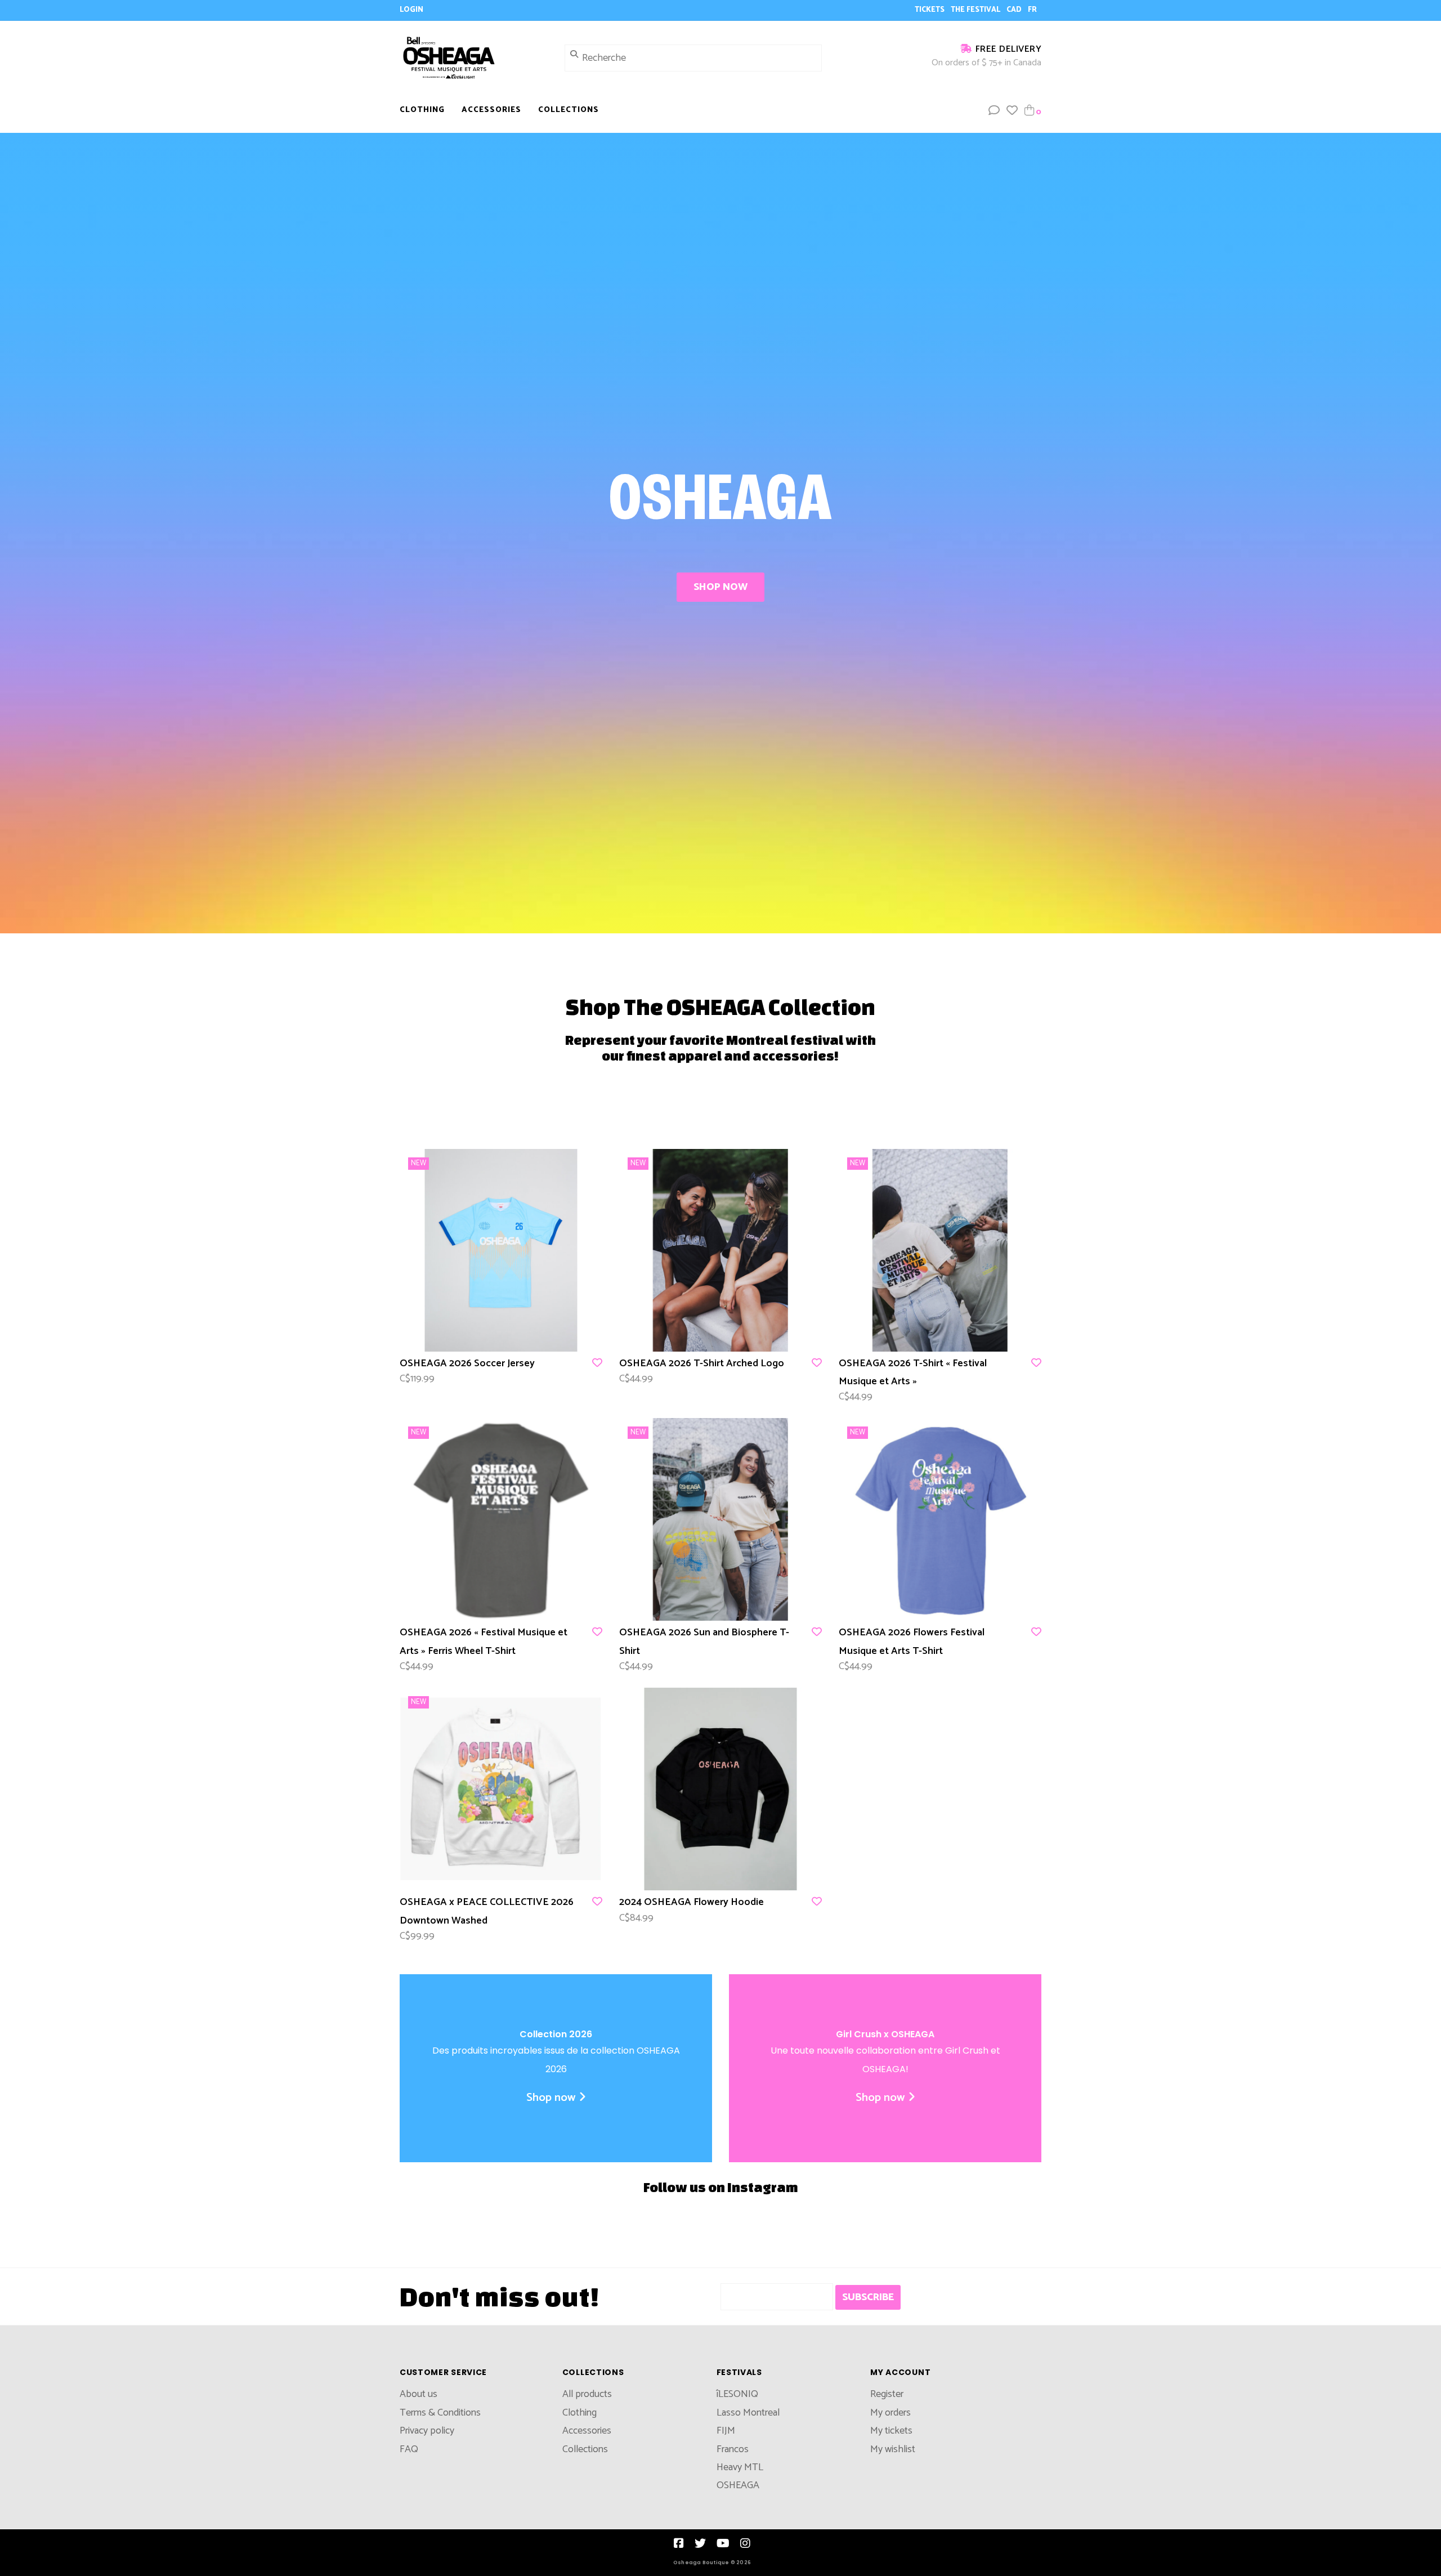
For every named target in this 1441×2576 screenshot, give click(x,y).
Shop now (551, 2098)
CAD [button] (1015, 10)
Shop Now (720, 587)
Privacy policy (427, 2431)
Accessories (491, 110)
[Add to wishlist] (597, 1363)
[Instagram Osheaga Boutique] (745, 2543)
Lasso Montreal (748, 2413)
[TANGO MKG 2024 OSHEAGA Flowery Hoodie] (720, 1789)
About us (419, 2394)
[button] (994, 111)
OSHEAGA (738, 2485)
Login (411, 10)
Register (887, 2394)
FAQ (409, 2449)
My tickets (891, 2431)
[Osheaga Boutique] (474, 57)
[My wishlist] (1012, 111)
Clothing (422, 110)
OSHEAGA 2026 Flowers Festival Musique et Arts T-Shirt (912, 1642)
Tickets (930, 10)
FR (1032, 10)
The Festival (976, 10)
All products (587, 2394)
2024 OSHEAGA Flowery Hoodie (692, 1902)
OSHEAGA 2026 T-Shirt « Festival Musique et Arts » (913, 1372)
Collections (569, 110)
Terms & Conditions (440, 2413)
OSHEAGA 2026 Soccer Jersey (467, 1363)
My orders (890, 2413)
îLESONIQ (737, 2394)
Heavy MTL (740, 2467)
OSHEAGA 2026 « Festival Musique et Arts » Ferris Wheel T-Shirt (484, 1642)
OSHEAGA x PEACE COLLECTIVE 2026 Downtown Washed (487, 1911)
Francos (733, 2449)
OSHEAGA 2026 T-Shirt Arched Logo (702, 1363)
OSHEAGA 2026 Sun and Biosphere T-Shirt (704, 1642)
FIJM (726, 2431)
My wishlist (893, 2449)
